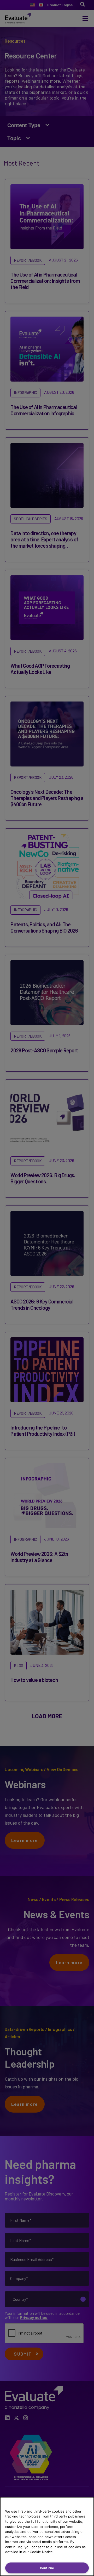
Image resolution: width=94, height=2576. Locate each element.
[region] (47, 2536)
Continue (47, 2568)
